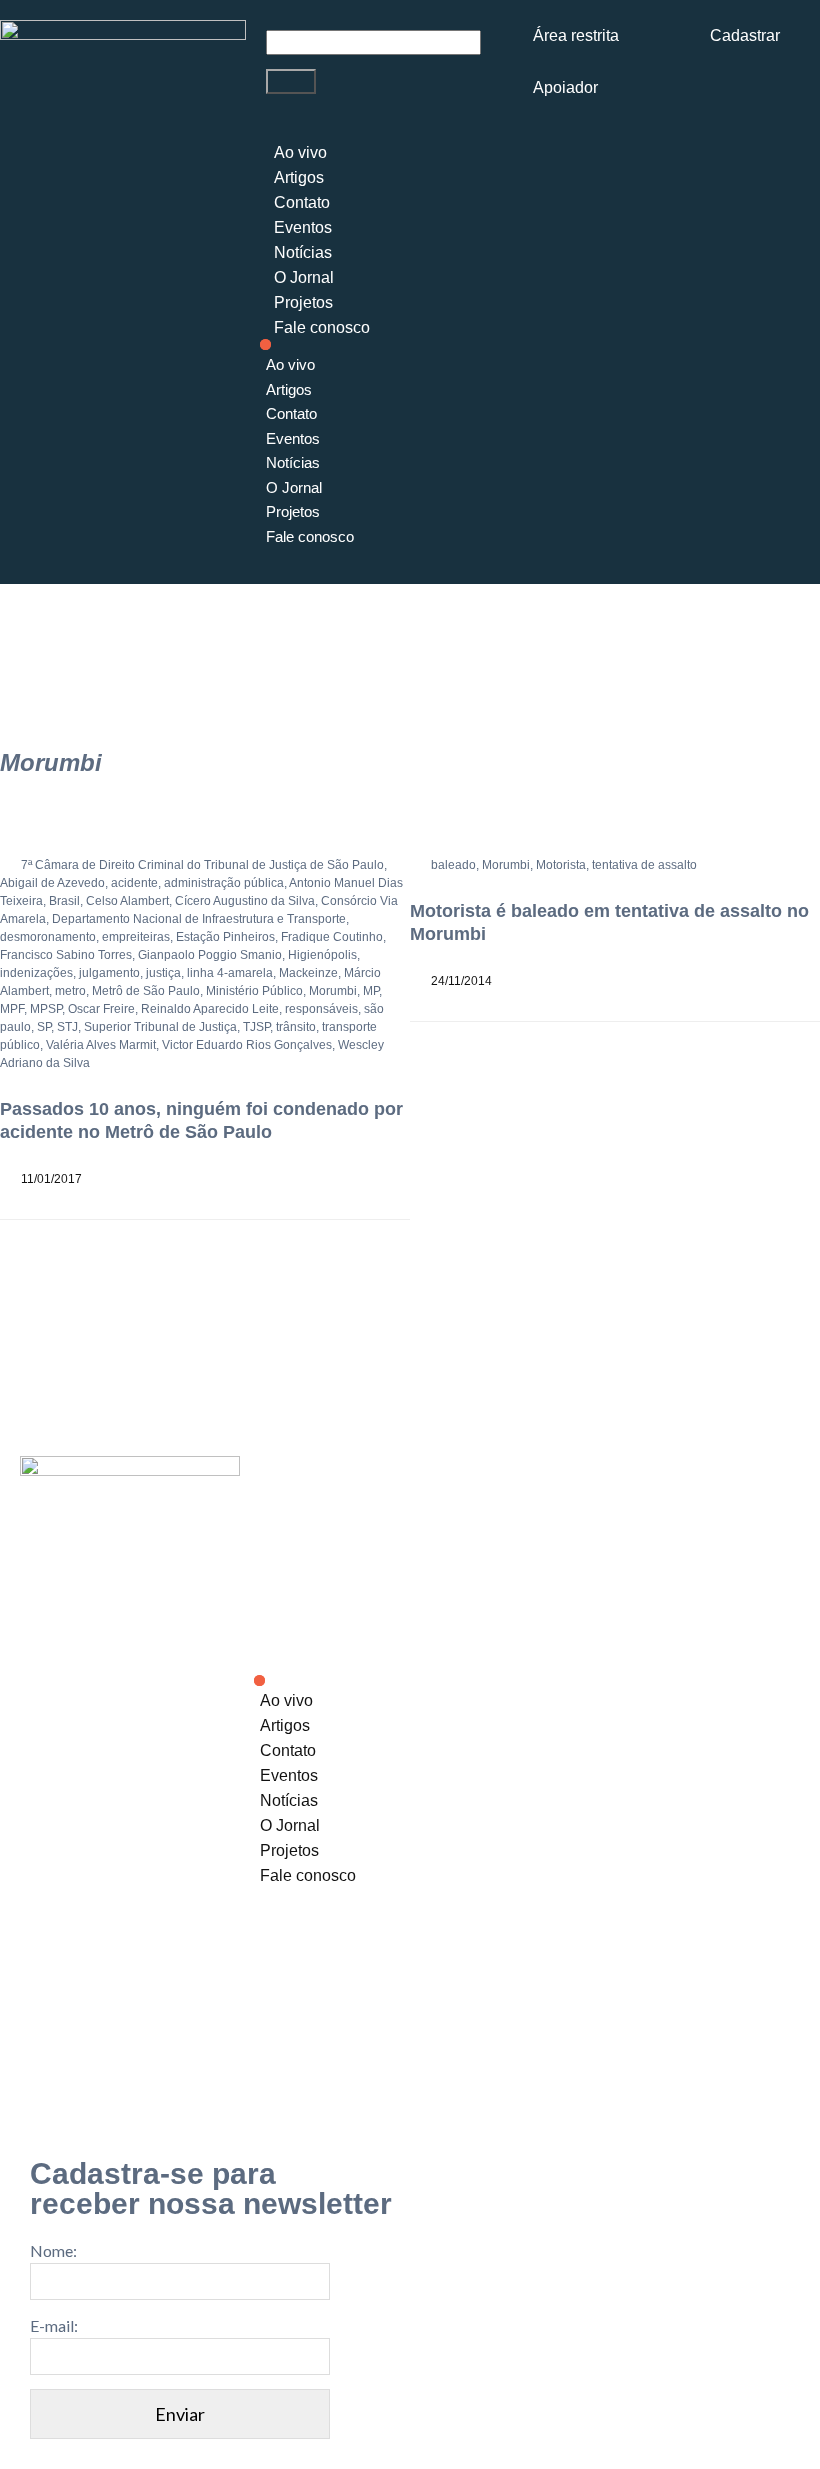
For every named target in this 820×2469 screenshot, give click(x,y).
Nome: (53, 2250)
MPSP (46, 1009)
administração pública (224, 883)
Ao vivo (300, 152)
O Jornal (304, 277)
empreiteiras (136, 937)
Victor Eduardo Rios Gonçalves (247, 1045)
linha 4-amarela (230, 973)
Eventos (303, 227)
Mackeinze (308, 973)
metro (70, 991)
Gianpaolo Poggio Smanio (210, 955)
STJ (67, 1027)
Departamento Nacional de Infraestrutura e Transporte (199, 919)
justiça (163, 973)
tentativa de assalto (644, 865)
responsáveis (321, 1009)
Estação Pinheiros (225, 937)
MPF (12, 1009)
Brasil (64, 901)
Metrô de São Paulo (146, 991)
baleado (453, 865)
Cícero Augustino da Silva (245, 901)
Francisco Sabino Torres (66, 955)
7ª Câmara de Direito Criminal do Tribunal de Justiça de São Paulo (202, 865)
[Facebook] (649, 1949)
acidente (134, 883)
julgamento (109, 973)
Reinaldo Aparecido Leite (210, 1009)
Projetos (303, 302)
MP (371, 991)
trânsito (296, 1027)
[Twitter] (712, 1949)
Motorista (561, 865)
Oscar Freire (101, 1009)
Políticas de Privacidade (324, 2059)
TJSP (256, 1027)
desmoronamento (48, 937)
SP (44, 1027)
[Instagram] (586, 1949)
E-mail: (54, 2325)
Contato (302, 202)
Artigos (299, 177)
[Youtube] (775, 1949)
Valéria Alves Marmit (101, 1045)
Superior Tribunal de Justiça (160, 1027)
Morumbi (333, 991)
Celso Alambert (127, 901)
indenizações (36, 973)
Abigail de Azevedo (52, 883)
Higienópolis (322, 955)
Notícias (303, 252)
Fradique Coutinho (332, 937)
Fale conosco (322, 327)
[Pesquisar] (291, 81)
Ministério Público (254, 991)
